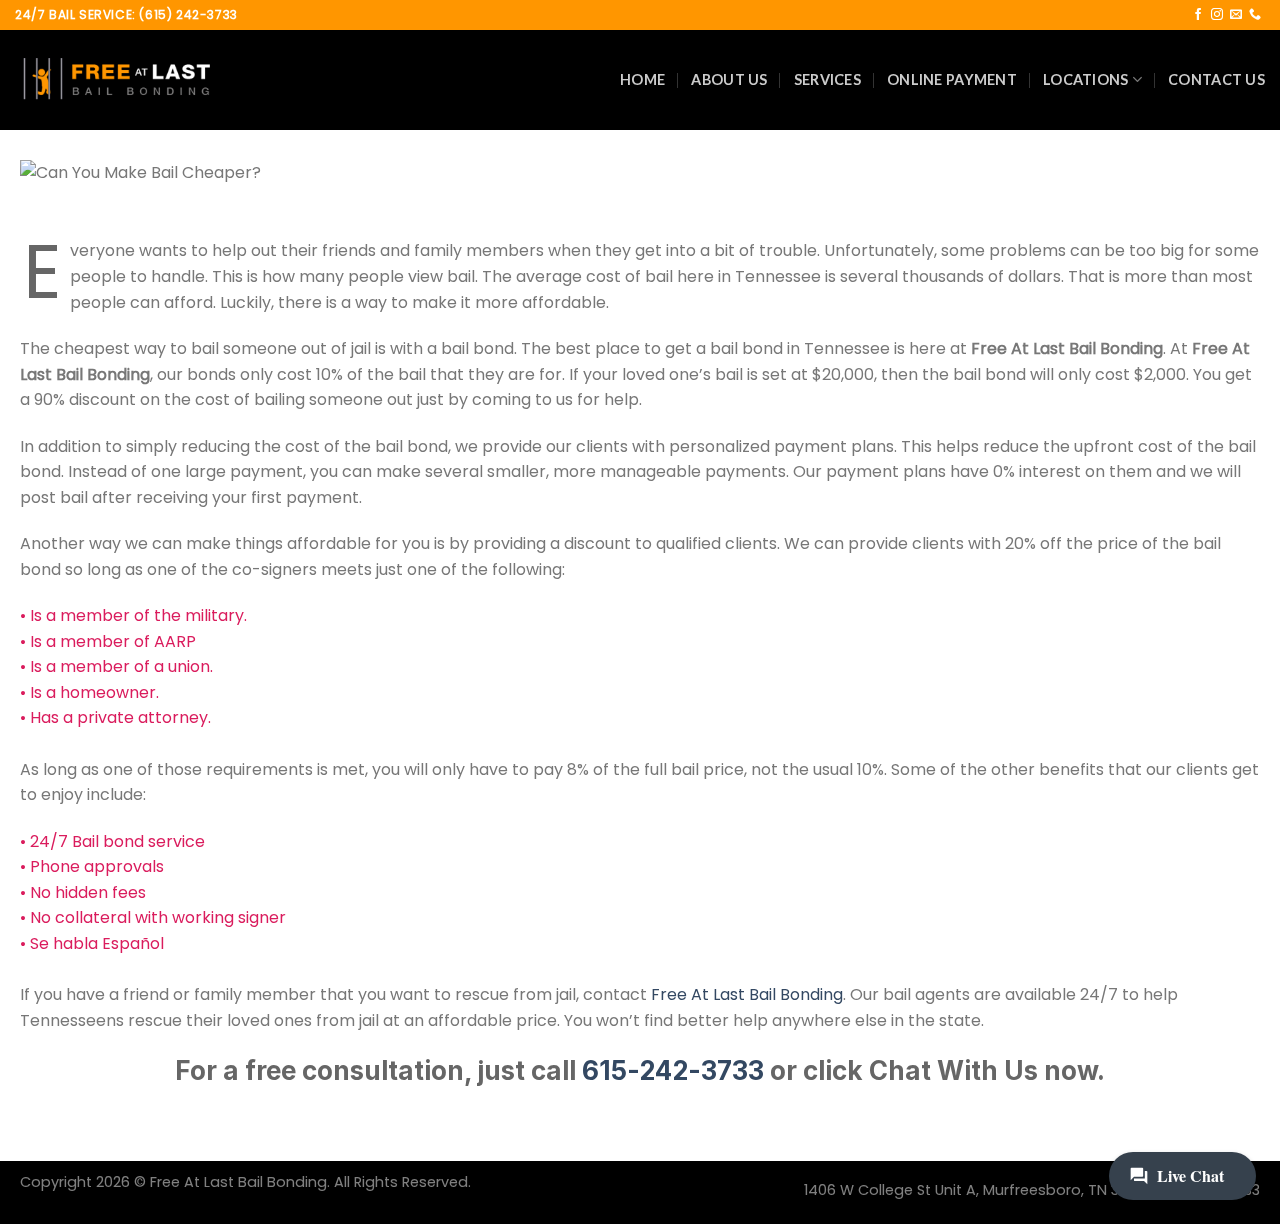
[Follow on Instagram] (1217, 15)
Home (642, 79)
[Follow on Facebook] (1198, 15)
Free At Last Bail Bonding (747, 994)
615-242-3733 (673, 1070)
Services (827, 79)
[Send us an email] (1236, 15)
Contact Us (1216, 79)
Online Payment (952, 79)
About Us (729, 79)
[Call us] (1255, 15)
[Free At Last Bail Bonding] (115, 80)
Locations (1086, 79)
